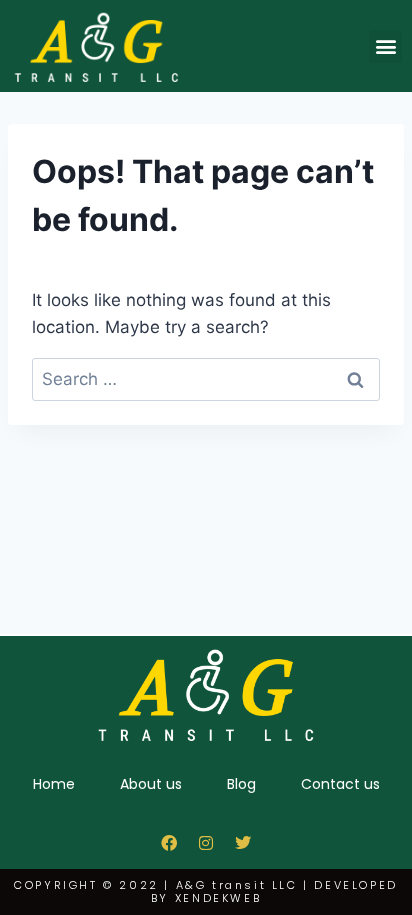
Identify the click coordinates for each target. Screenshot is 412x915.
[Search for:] (206, 379)
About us (151, 784)
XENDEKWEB (218, 898)
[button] (385, 46)
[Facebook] (169, 843)
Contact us (340, 784)
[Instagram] (206, 843)
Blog (241, 784)
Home (54, 784)
